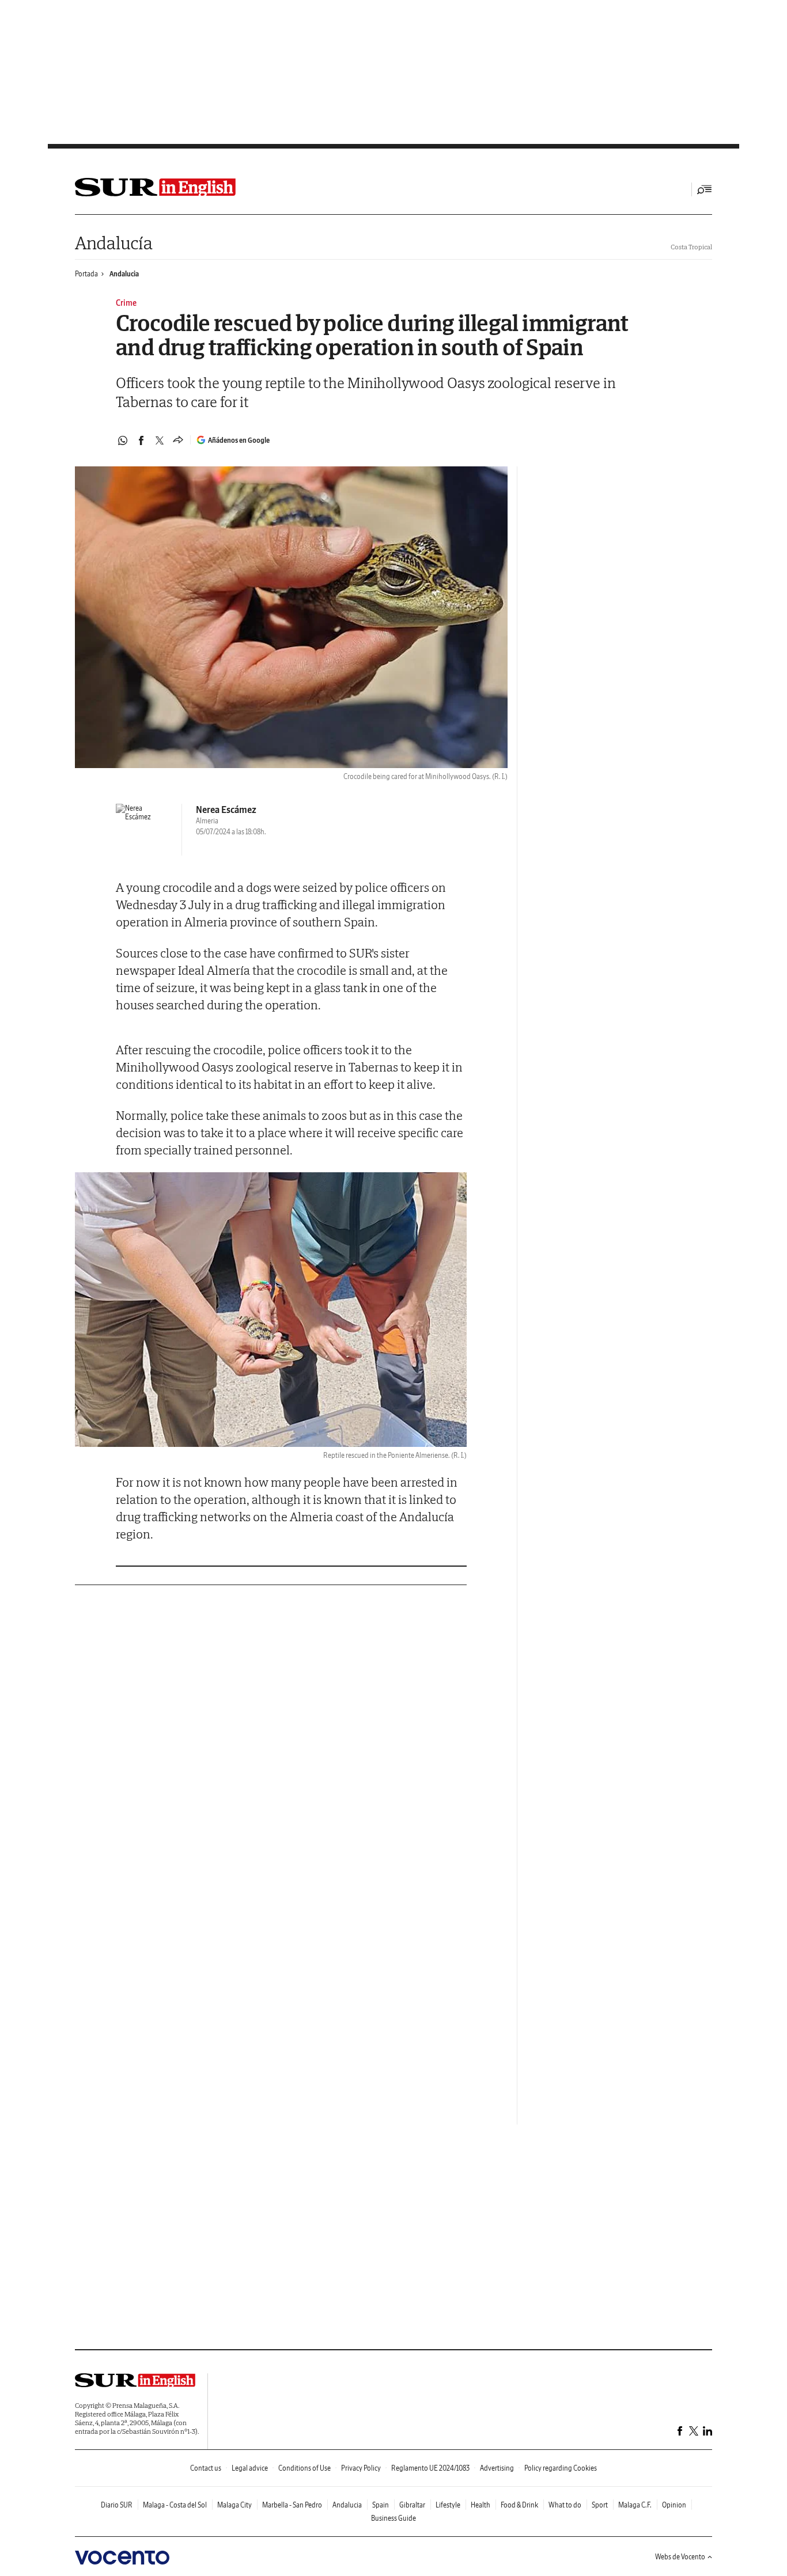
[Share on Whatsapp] (123, 440)
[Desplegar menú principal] (705, 189)
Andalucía (113, 243)
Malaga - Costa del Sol (175, 2505)
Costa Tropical (691, 247)
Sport (600, 2505)
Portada (86, 274)
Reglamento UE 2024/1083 (430, 2468)
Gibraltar (412, 2505)
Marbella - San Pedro (292, 2505)
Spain (381, 2505)
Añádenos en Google (239, 440)
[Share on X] (160, 440)
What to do (565, 2505)
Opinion (674, 2505)
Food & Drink (519, 2505)
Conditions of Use (304, 2468)
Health (480, 2505)
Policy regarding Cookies (561, 2468)
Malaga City (234, 2505)
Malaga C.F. (635, 2505)
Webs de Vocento (680, 2557)
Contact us (206, 2468)
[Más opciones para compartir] (178, 440)
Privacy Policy (361, 2468)
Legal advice (250, 2468)
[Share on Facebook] (141, 440)
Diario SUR (117, 2505)
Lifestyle (448, 2505)
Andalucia (124, 274)
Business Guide (393, 2518)
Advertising (497, 2468)
